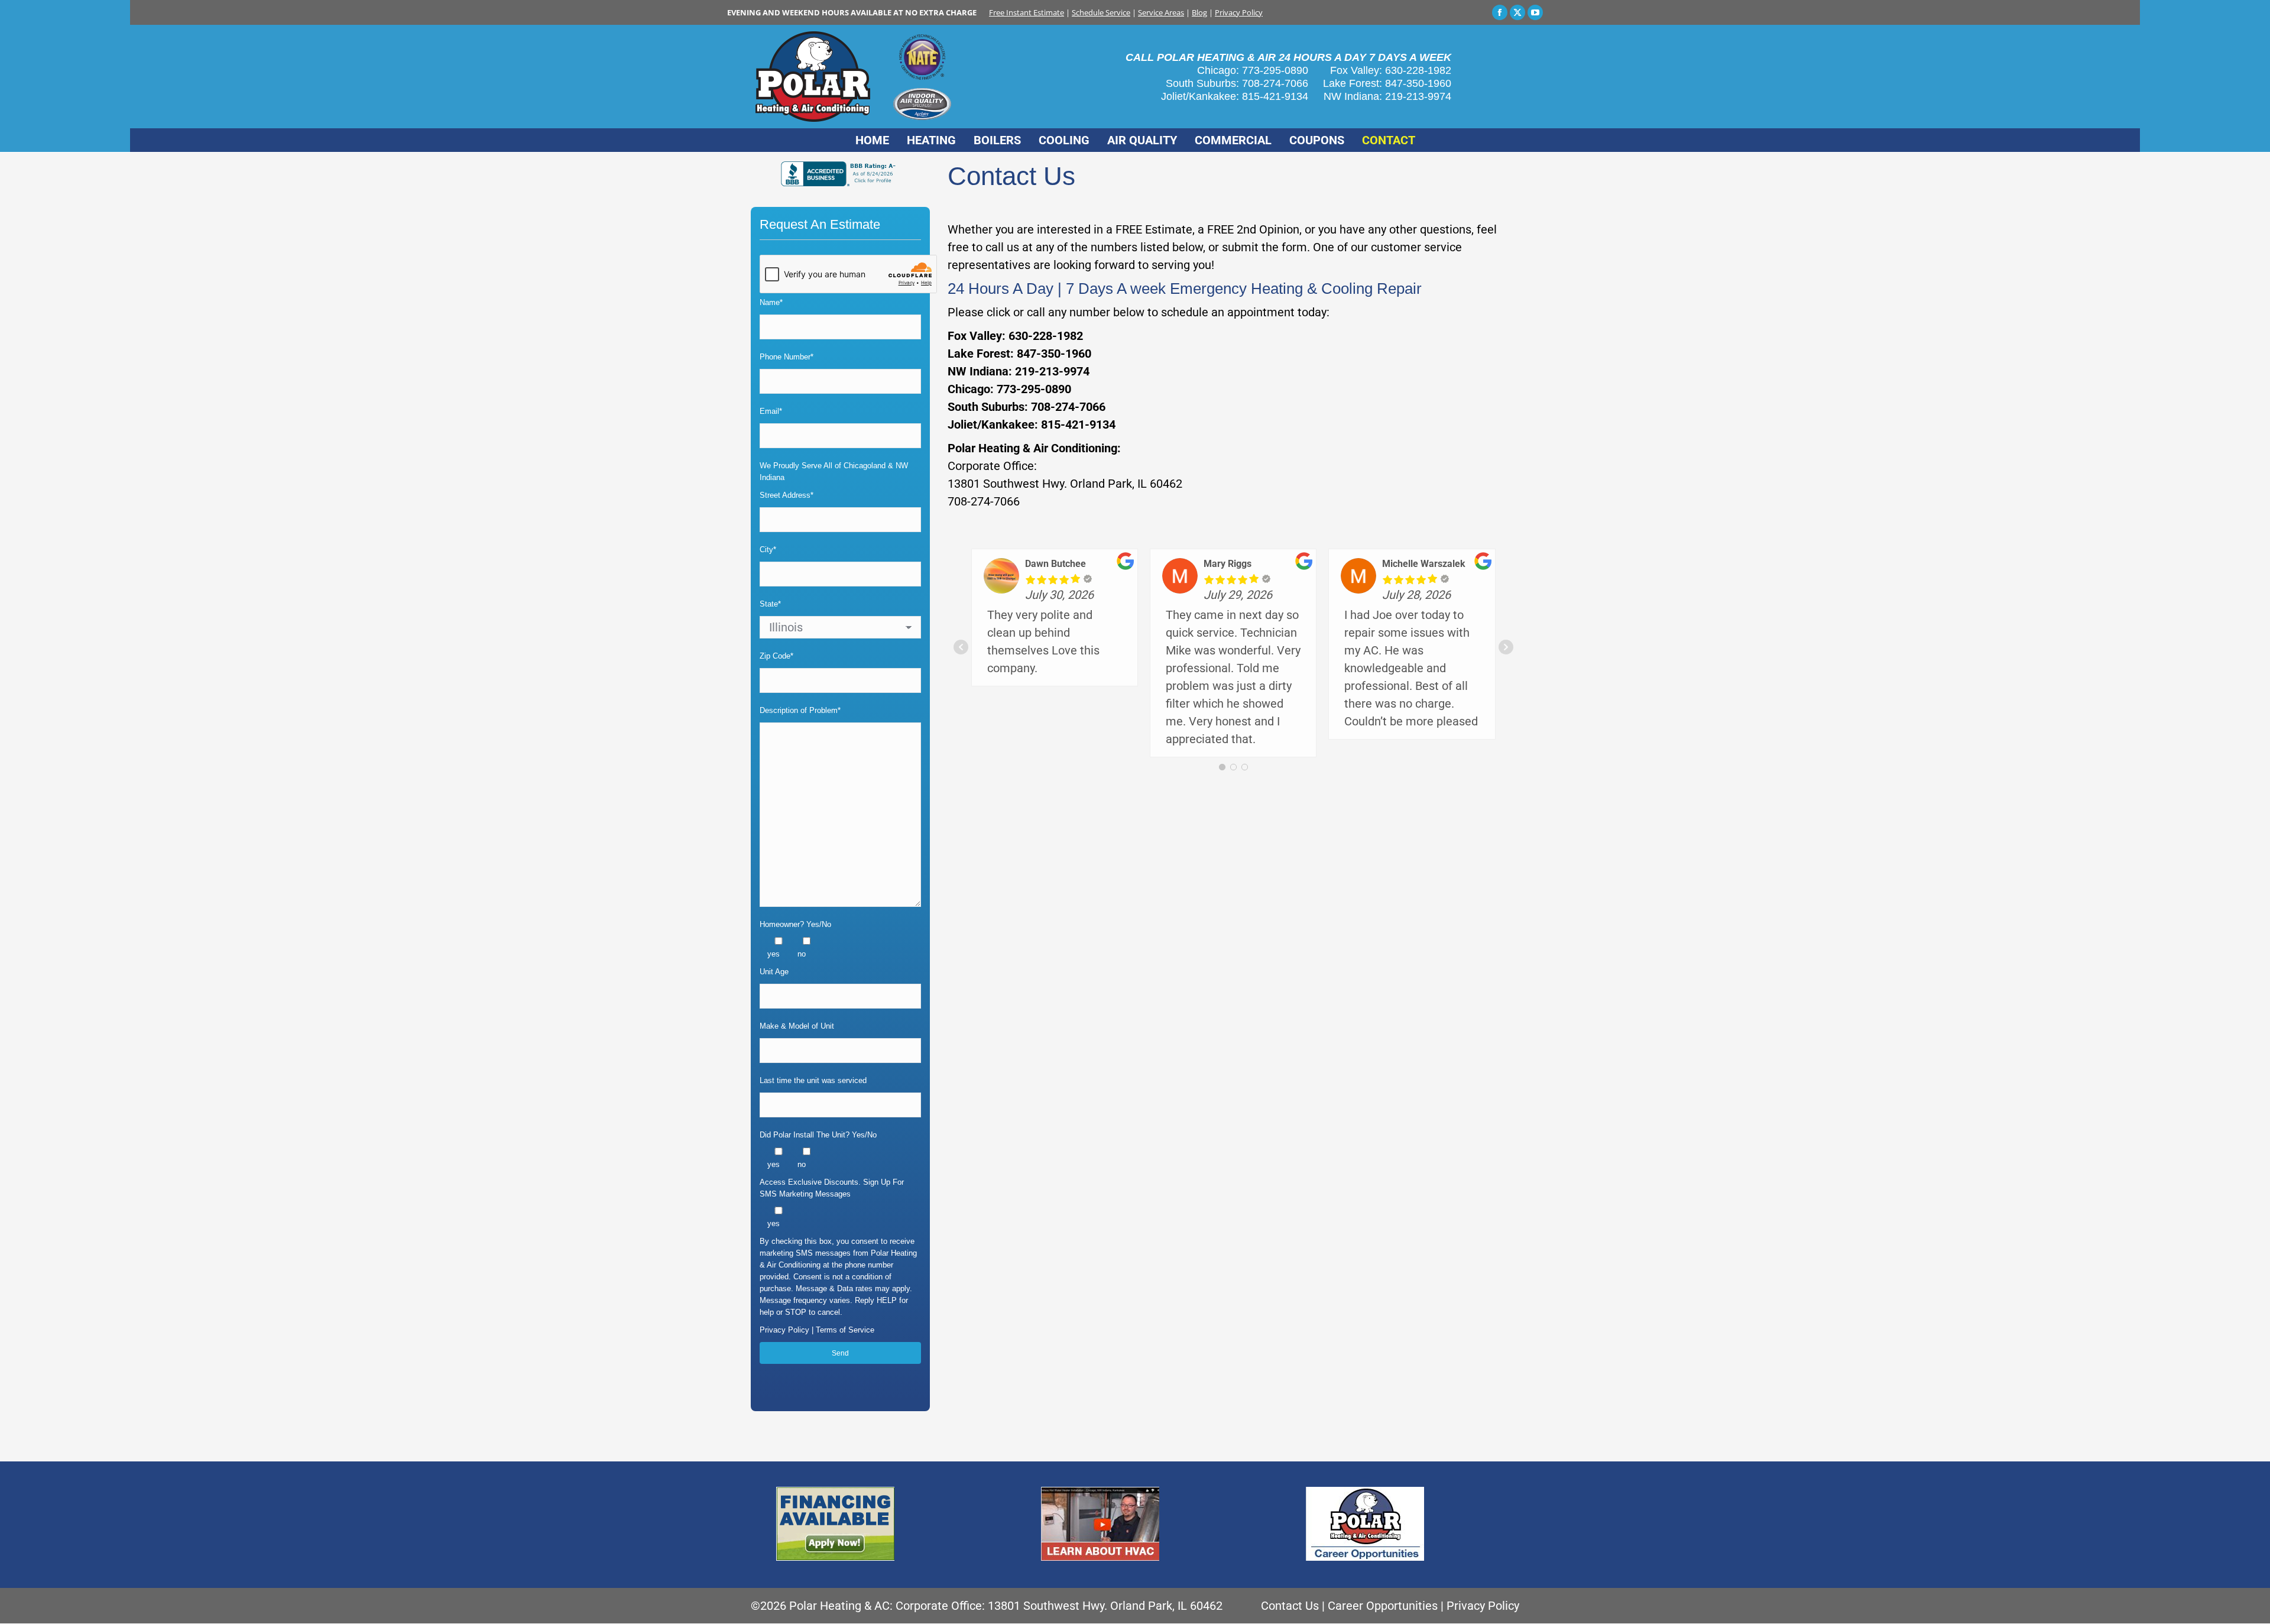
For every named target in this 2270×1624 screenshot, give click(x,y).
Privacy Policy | (788, 1330)
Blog (1199, 12)
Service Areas (1161, 12)
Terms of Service (845, 1330)
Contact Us (1290, 1606)
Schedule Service (1101, 12)
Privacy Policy (1239, 12)
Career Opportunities (1383, 1606)
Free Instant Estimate (1027, 12)
